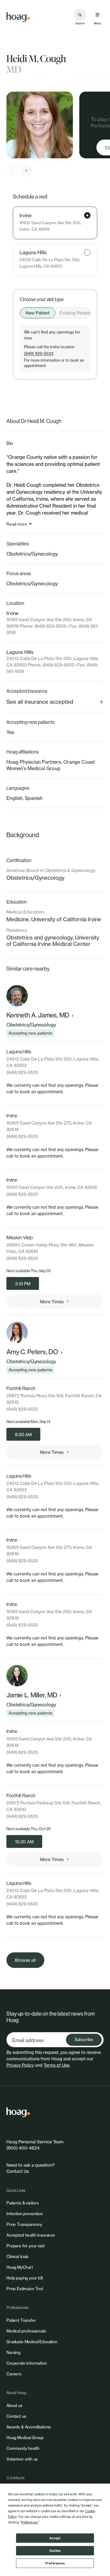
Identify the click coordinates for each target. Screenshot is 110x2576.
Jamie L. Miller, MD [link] (32, 1695)
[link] (18, 17)
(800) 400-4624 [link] (23, 2148)
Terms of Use (56, 2065)
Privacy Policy (20, 2065)
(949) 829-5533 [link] (22, 1072)
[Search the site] (80, 15)
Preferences (55, 2563)
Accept (55, 2538)
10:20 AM (24, 1842)
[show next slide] (26, 171)
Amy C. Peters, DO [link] (32, 1352)
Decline (55, 2551)
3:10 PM (23, 1284)
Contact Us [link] (18, 2171)
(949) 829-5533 (39, 353)
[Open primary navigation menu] (97, 15)
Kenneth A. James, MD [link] (38, 1015)
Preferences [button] (30, 2522)
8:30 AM (23, 1435)
